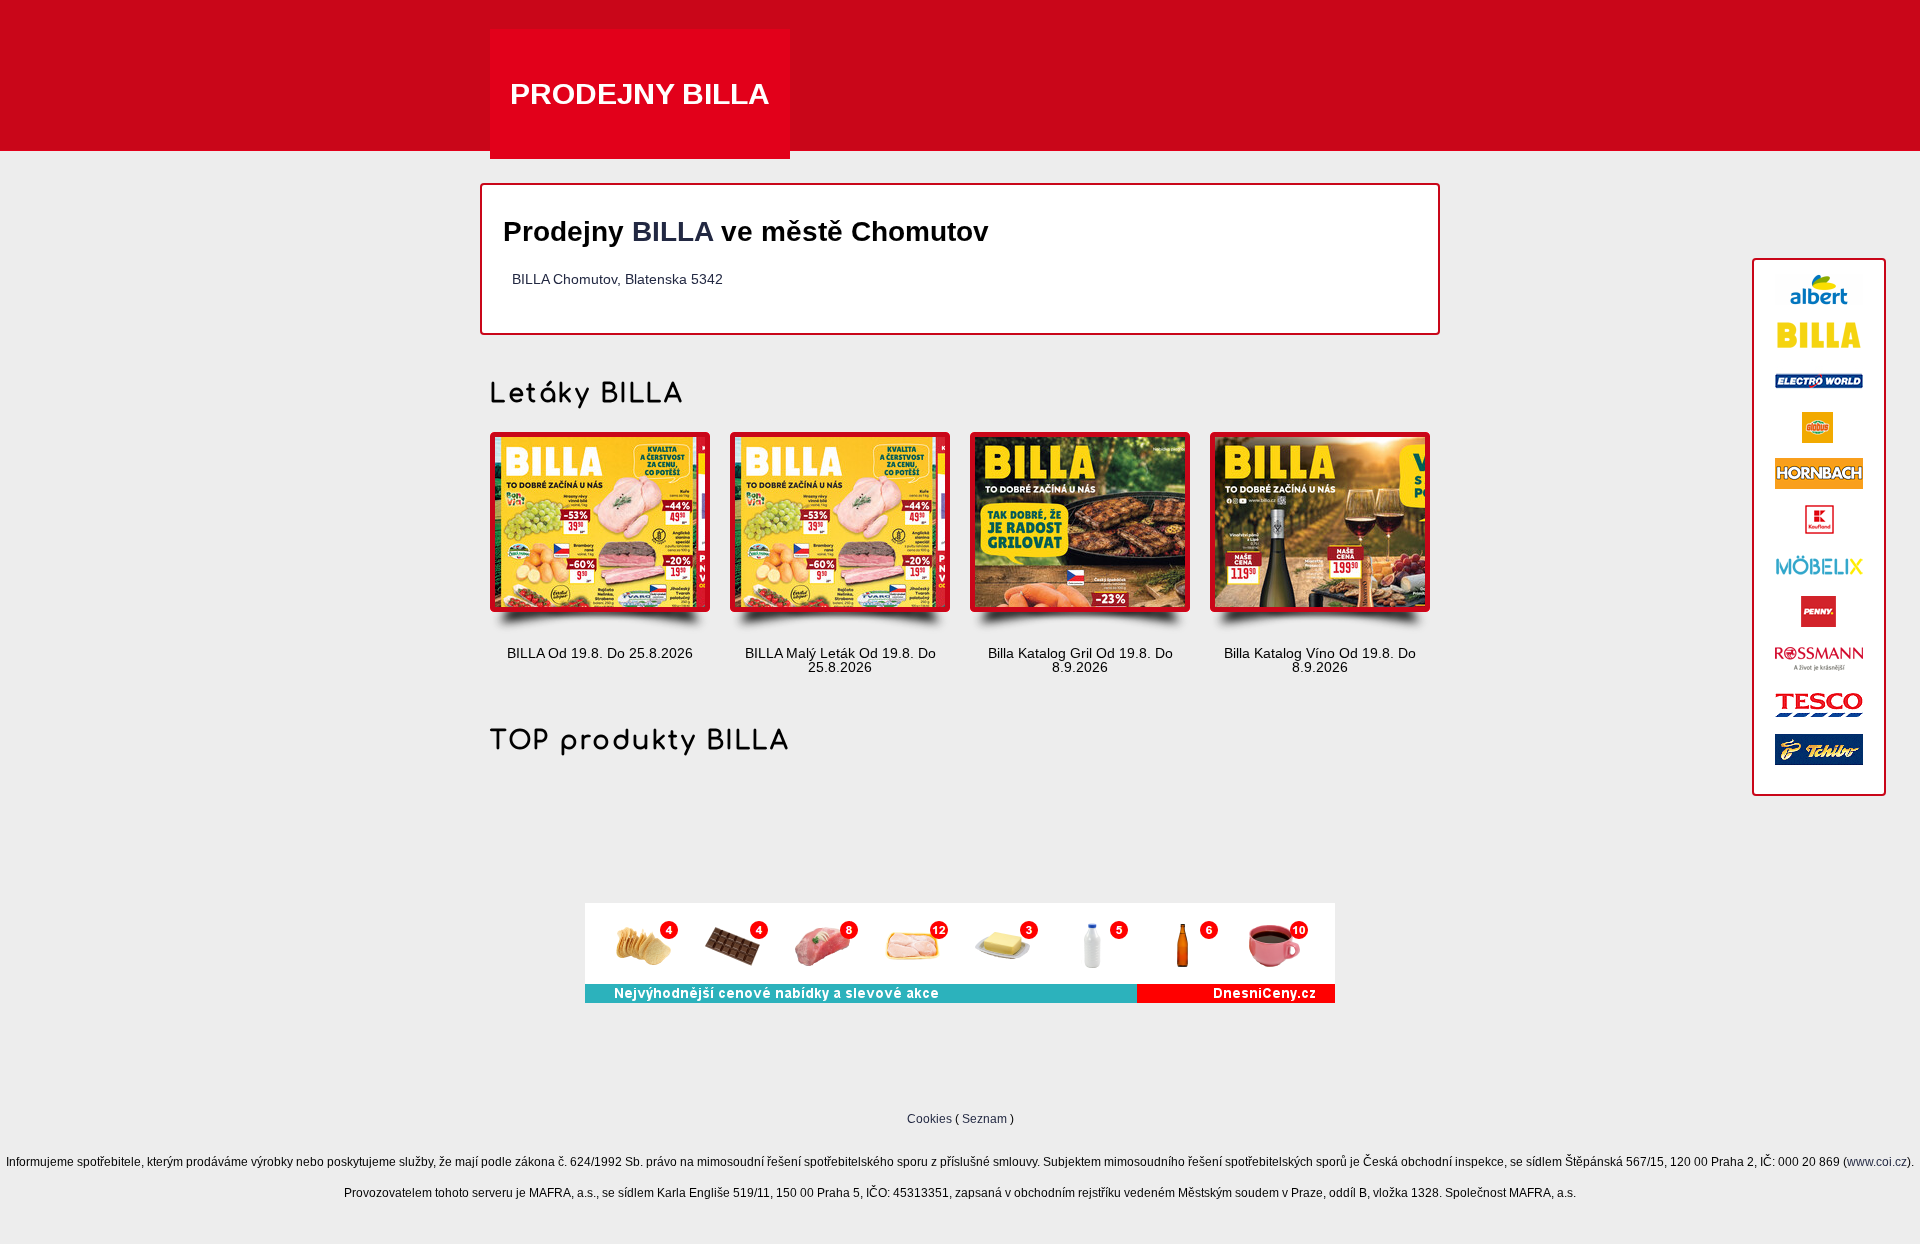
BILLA (672, 231)
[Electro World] (1819, 381)
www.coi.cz (1877, 1161)
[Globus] (1819, 427)
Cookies (931, 1118)
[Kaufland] (1819, 519)
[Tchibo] (1819, 749)
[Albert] (1819, 289)
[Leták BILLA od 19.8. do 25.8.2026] (600, 534)
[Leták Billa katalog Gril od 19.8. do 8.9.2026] (1080, 534)
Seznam (984, 1118)
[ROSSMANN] (1819, 657)
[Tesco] (1819, 703)
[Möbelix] (1819, 565)
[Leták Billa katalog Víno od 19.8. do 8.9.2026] (1320, 534)
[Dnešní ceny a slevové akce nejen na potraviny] (960, 998)
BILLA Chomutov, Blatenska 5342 (617, 279)
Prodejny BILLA (640, 93)
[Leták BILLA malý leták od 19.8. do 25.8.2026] (840, 534)
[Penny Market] (1819, 611)
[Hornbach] (1819, 473)
